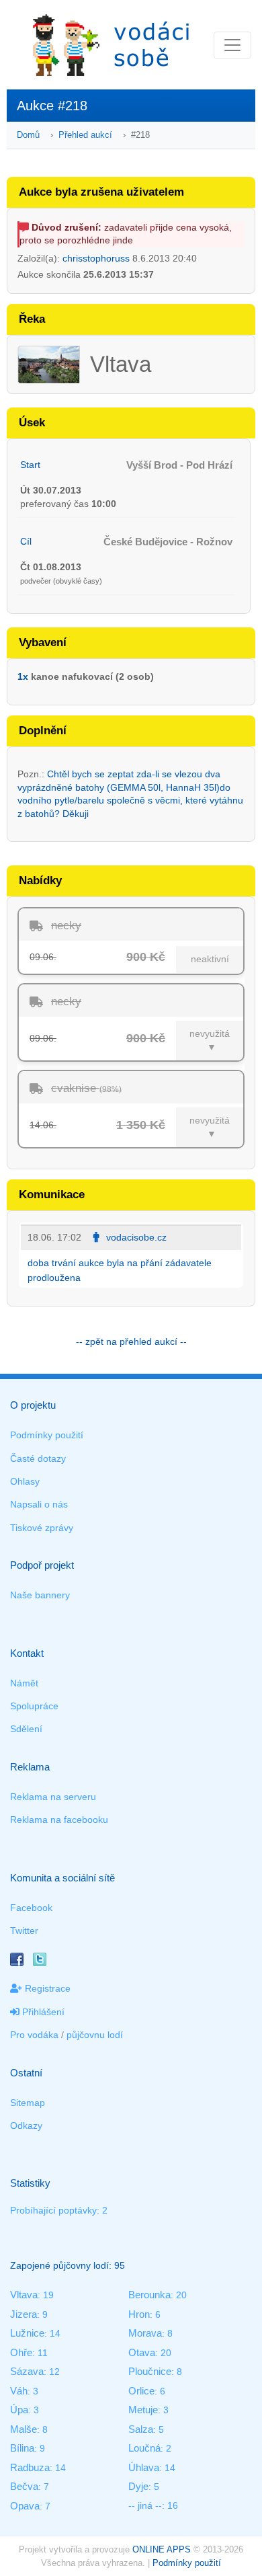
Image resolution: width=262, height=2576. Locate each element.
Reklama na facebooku (59, 1820)
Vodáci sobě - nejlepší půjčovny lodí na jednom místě (111, 45)
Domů (28, 135)
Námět (24, 1683)
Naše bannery (40, 1595)
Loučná (144, 2448)
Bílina (22, 2448)
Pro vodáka (34, 2035)
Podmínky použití (47, 1435)
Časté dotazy (38, 1458)
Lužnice (27, 2333)
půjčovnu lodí (95, 2035)
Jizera (24, 2314)
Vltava (24, 2295)
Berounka (149, 2295)
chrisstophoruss (96, 258)
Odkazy (26, 2125)
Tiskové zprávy (42, 1528)
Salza (141, 2429)
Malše (24, 2429)
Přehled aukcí (85, 135)
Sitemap (28, 2103)
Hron (139, 2314)
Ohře (21, 2352)
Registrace (46, 1988)
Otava (142, 2352)
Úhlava (144, 2467)
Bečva (24, 2486)
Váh (19, 2391)
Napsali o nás (39, 1504)
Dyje (138, 2486)
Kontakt (27, 1653)
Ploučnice (150, 2371)
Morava (145, 2333)
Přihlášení (42, 2012)
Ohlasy (25, 1481)
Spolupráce (34, 1706)
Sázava (27, 2371)
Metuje (143, 2410)
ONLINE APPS (162, 2549)
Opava (25, 2506)
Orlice (141, 2391)
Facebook (31, 1908)
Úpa (19, 2410)
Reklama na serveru (53, 1797)
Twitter (24, 1930)
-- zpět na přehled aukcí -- (131, 1341)
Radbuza (30, 2467)
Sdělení (26, 1729)
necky (66, 926)
